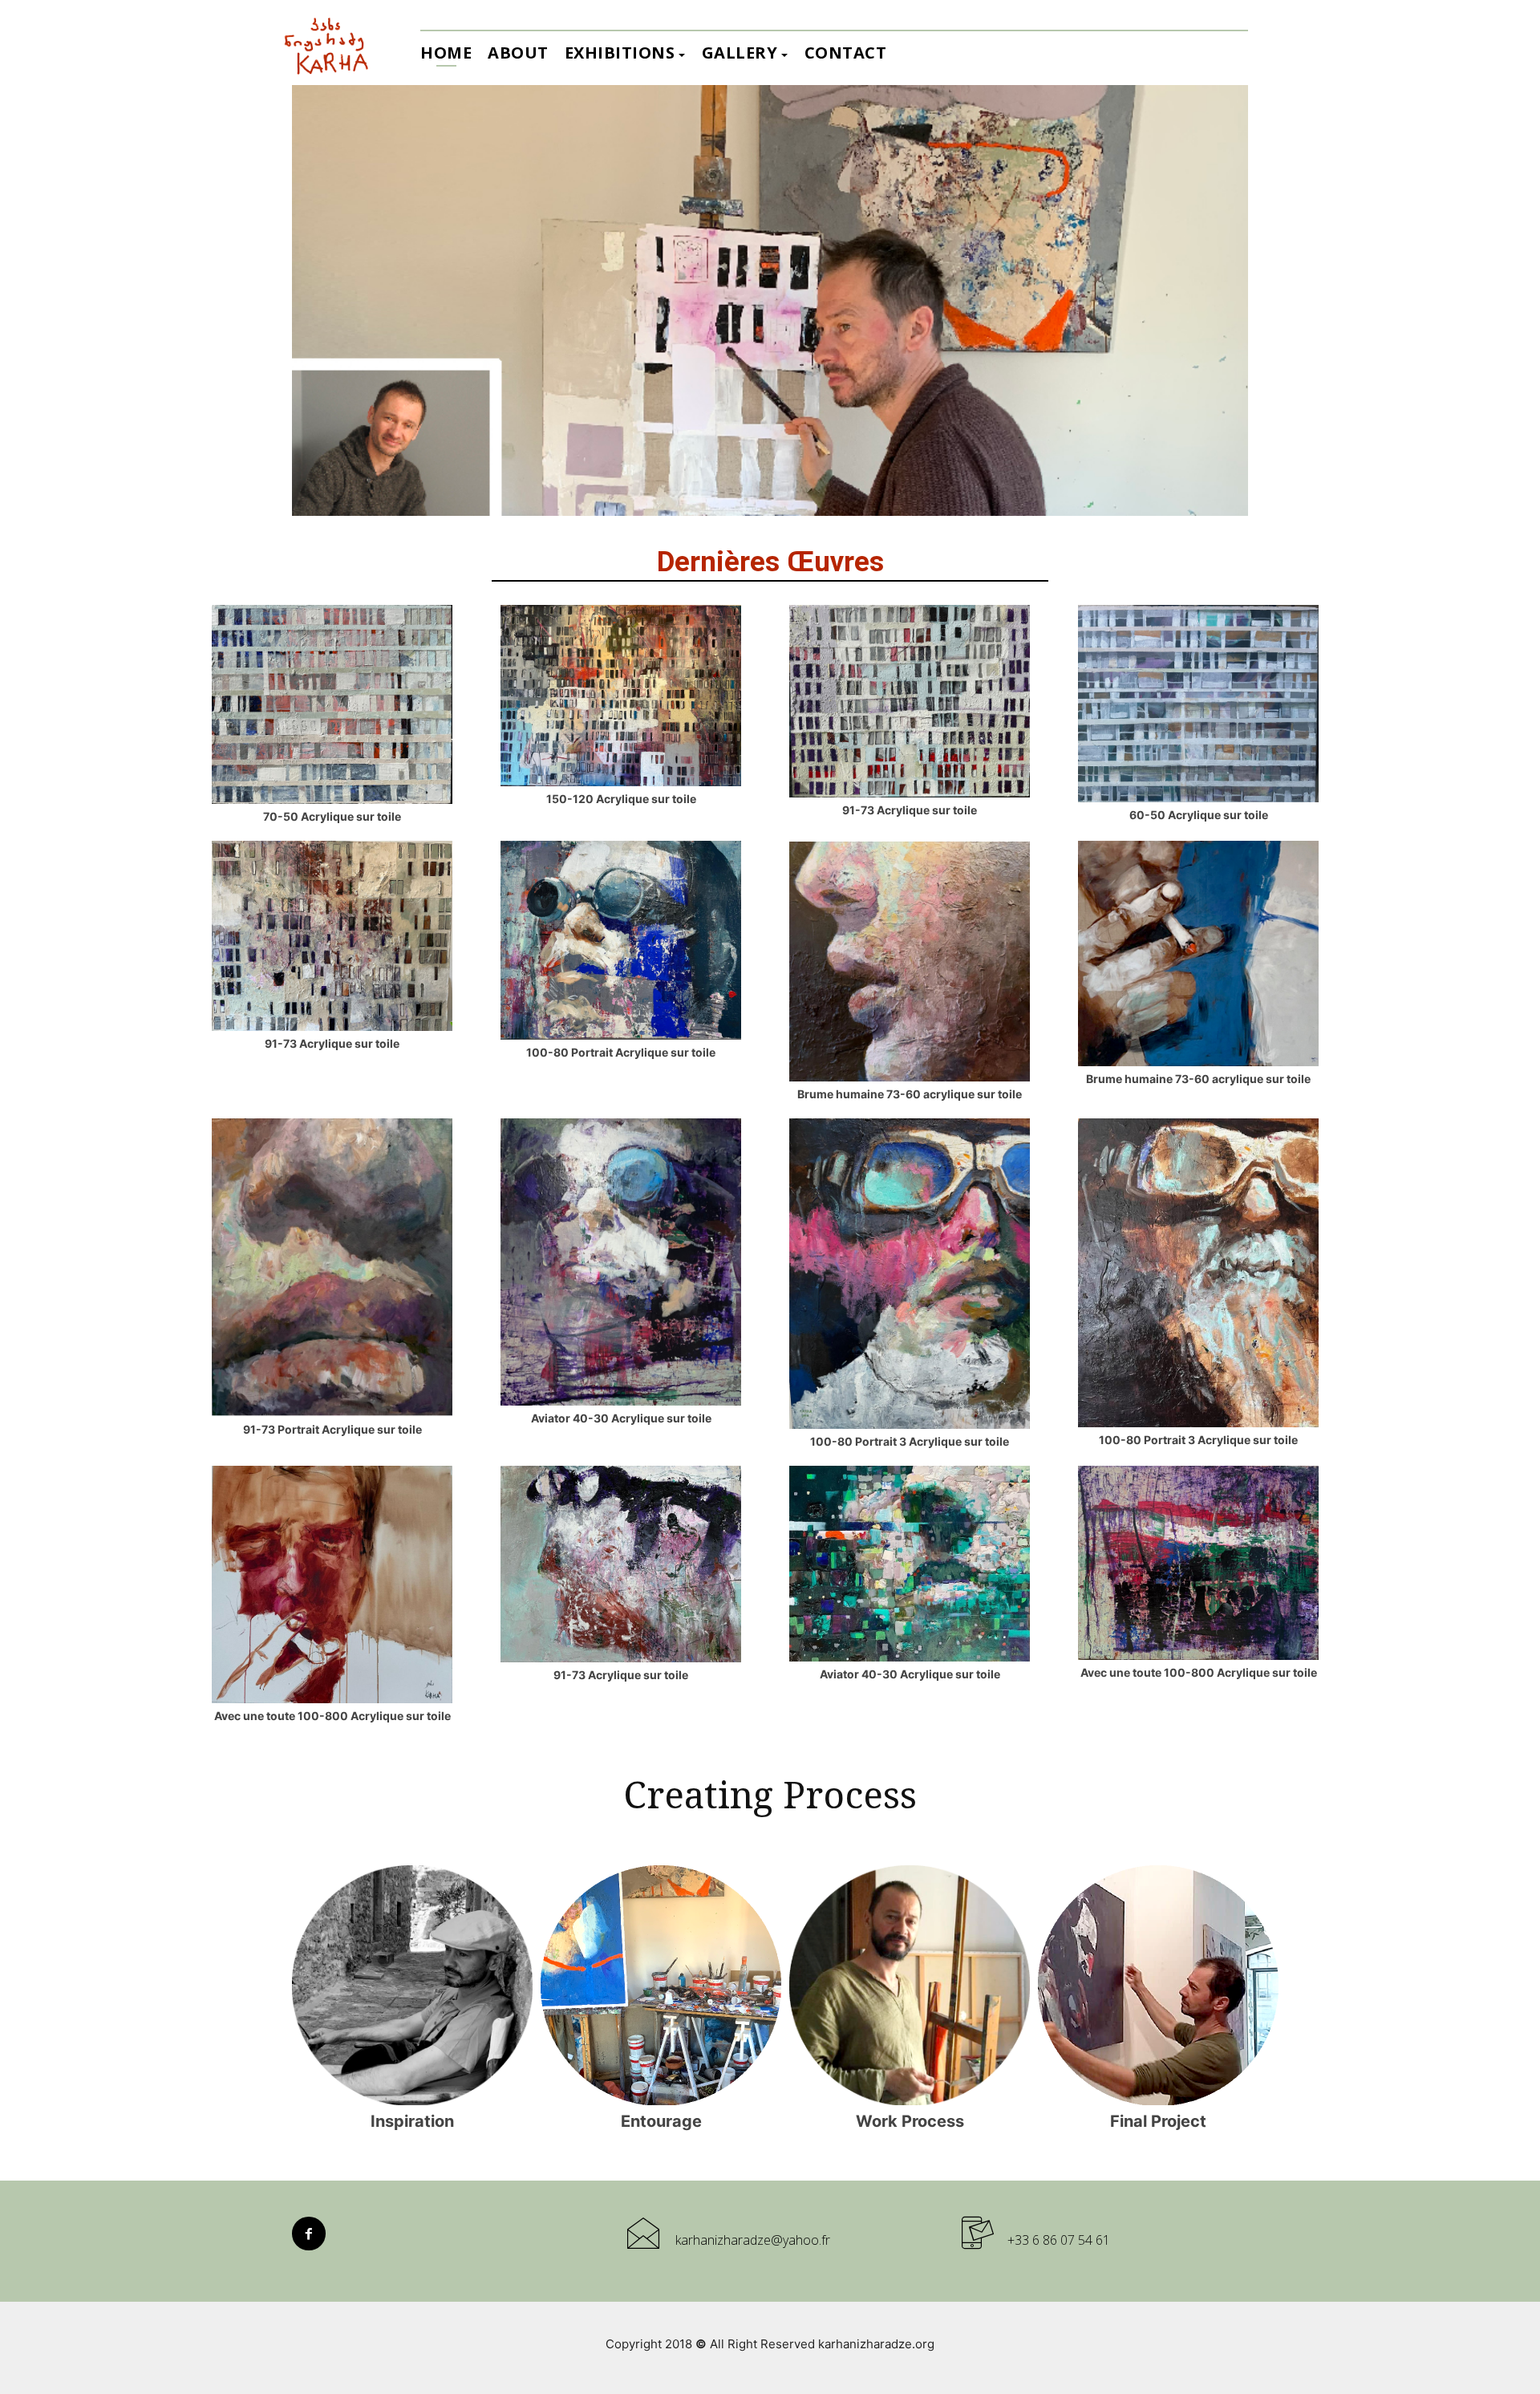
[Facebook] (309, 2234)
